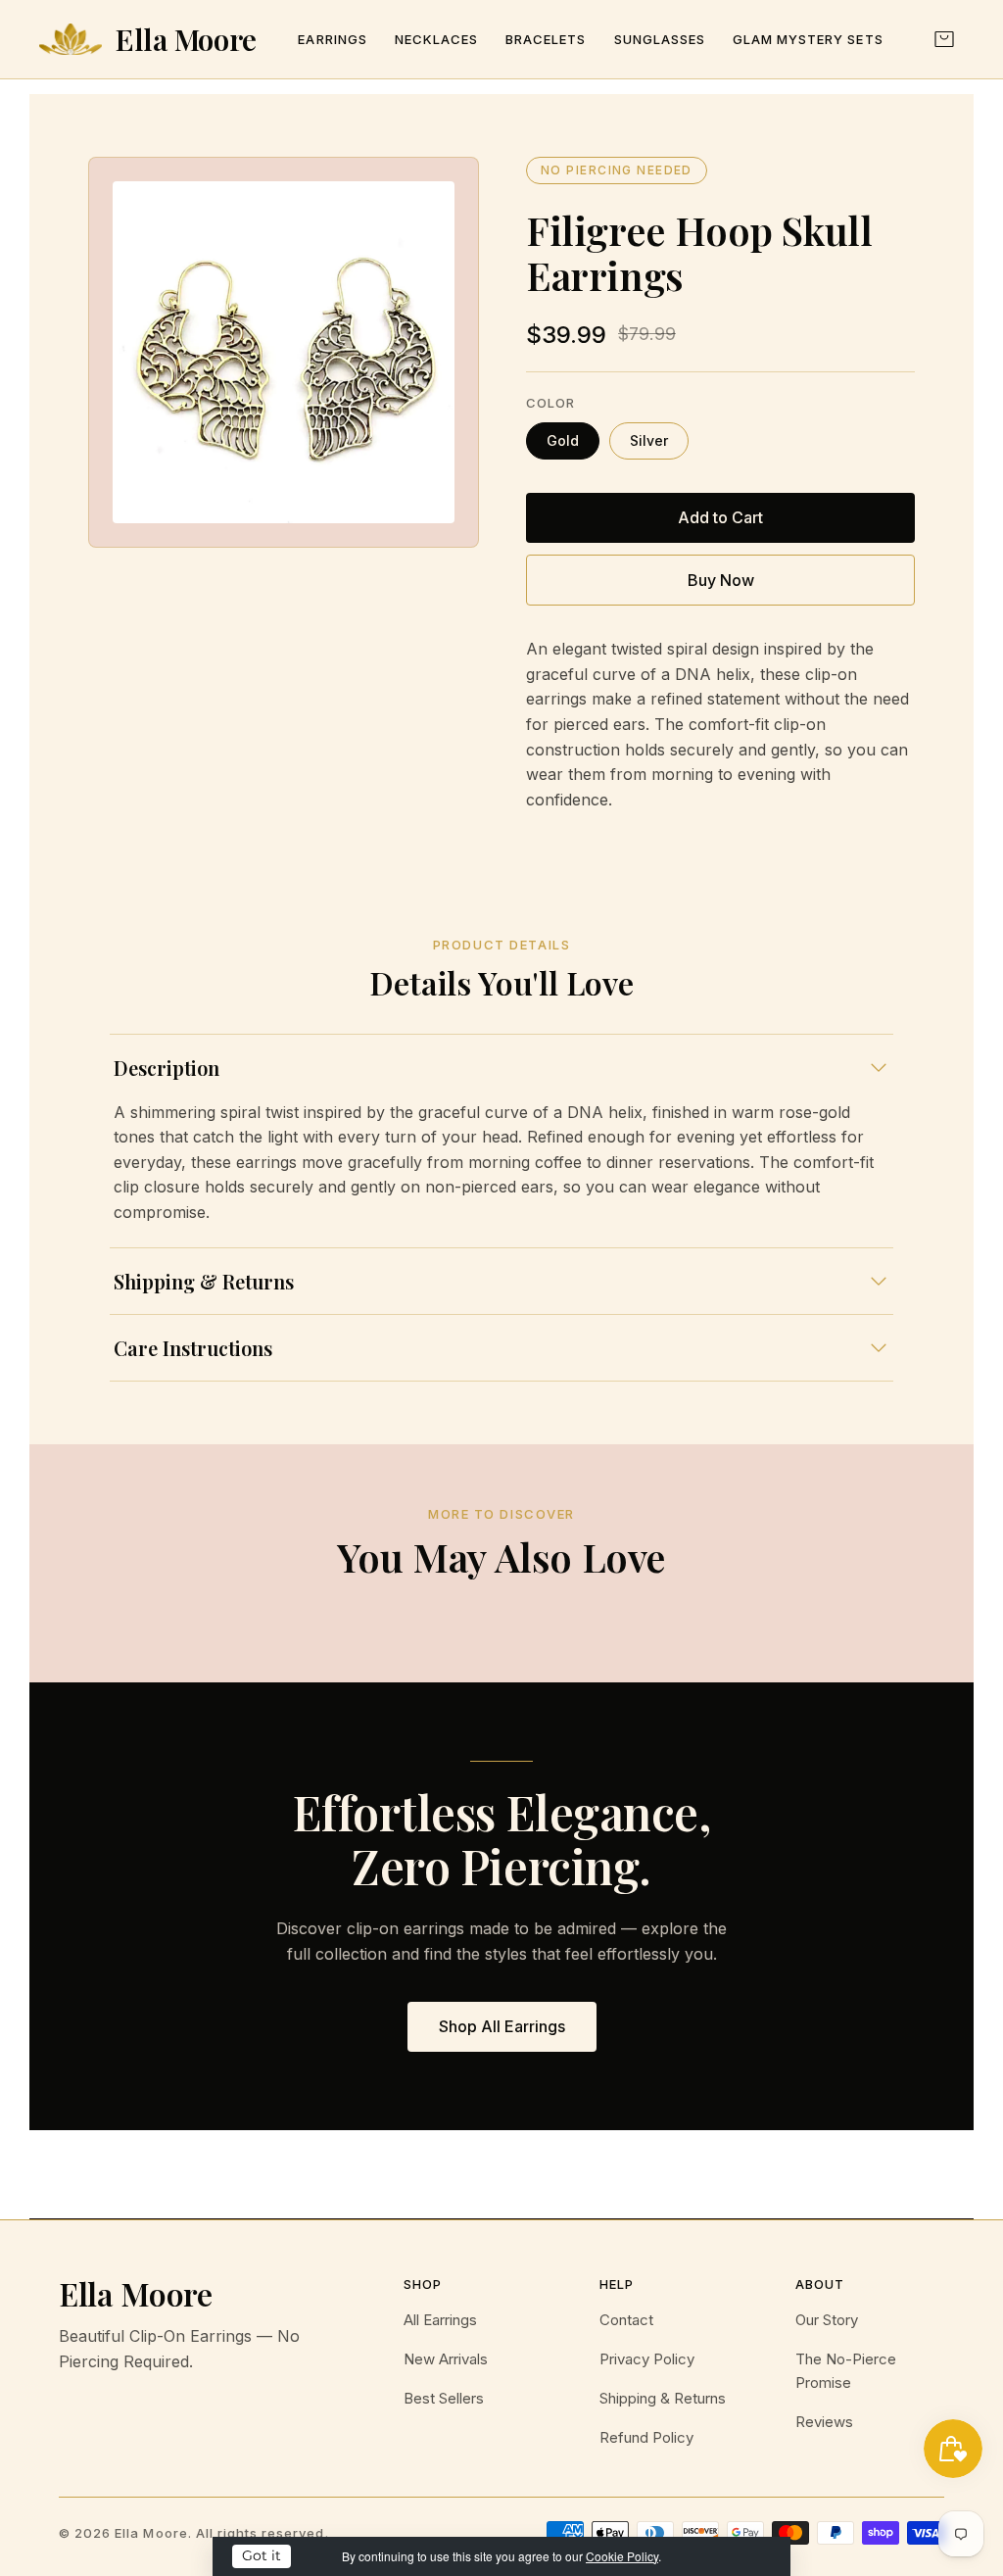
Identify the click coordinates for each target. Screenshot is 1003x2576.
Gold (563, 440)
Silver (649, 440)
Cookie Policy (622, 2556)
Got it (262, 2555)
